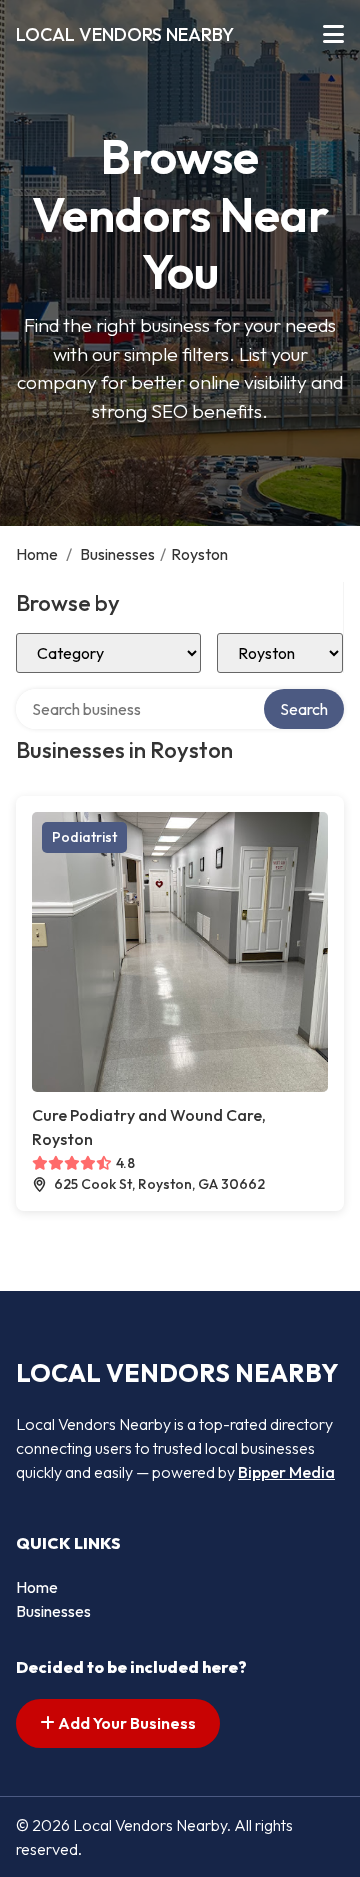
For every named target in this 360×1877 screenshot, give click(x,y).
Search (304, 709)
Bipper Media (286, 1472)
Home (37, 554)
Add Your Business (125, 1723)
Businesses (117, 554)
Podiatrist (84, 837)
